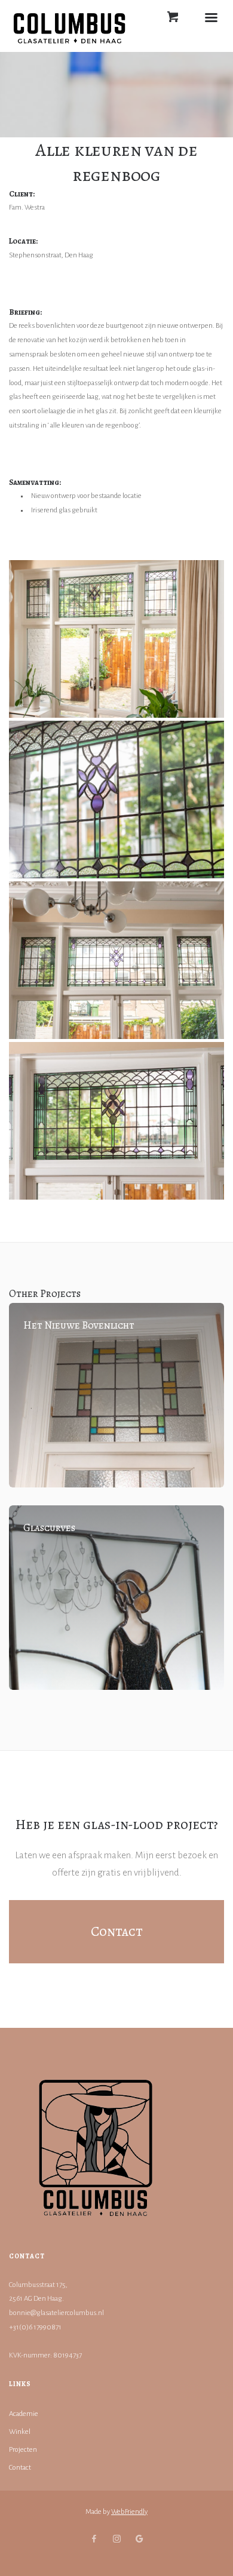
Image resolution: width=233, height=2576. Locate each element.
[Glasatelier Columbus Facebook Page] (94, 2540)
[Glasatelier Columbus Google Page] (139, 2540)
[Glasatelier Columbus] (116, 639)
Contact (20, 2468)
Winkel (20, 2432)
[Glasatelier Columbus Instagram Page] (116, 2540)
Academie (24, 2414)
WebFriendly (129, 2512)
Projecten (23, 2450)
